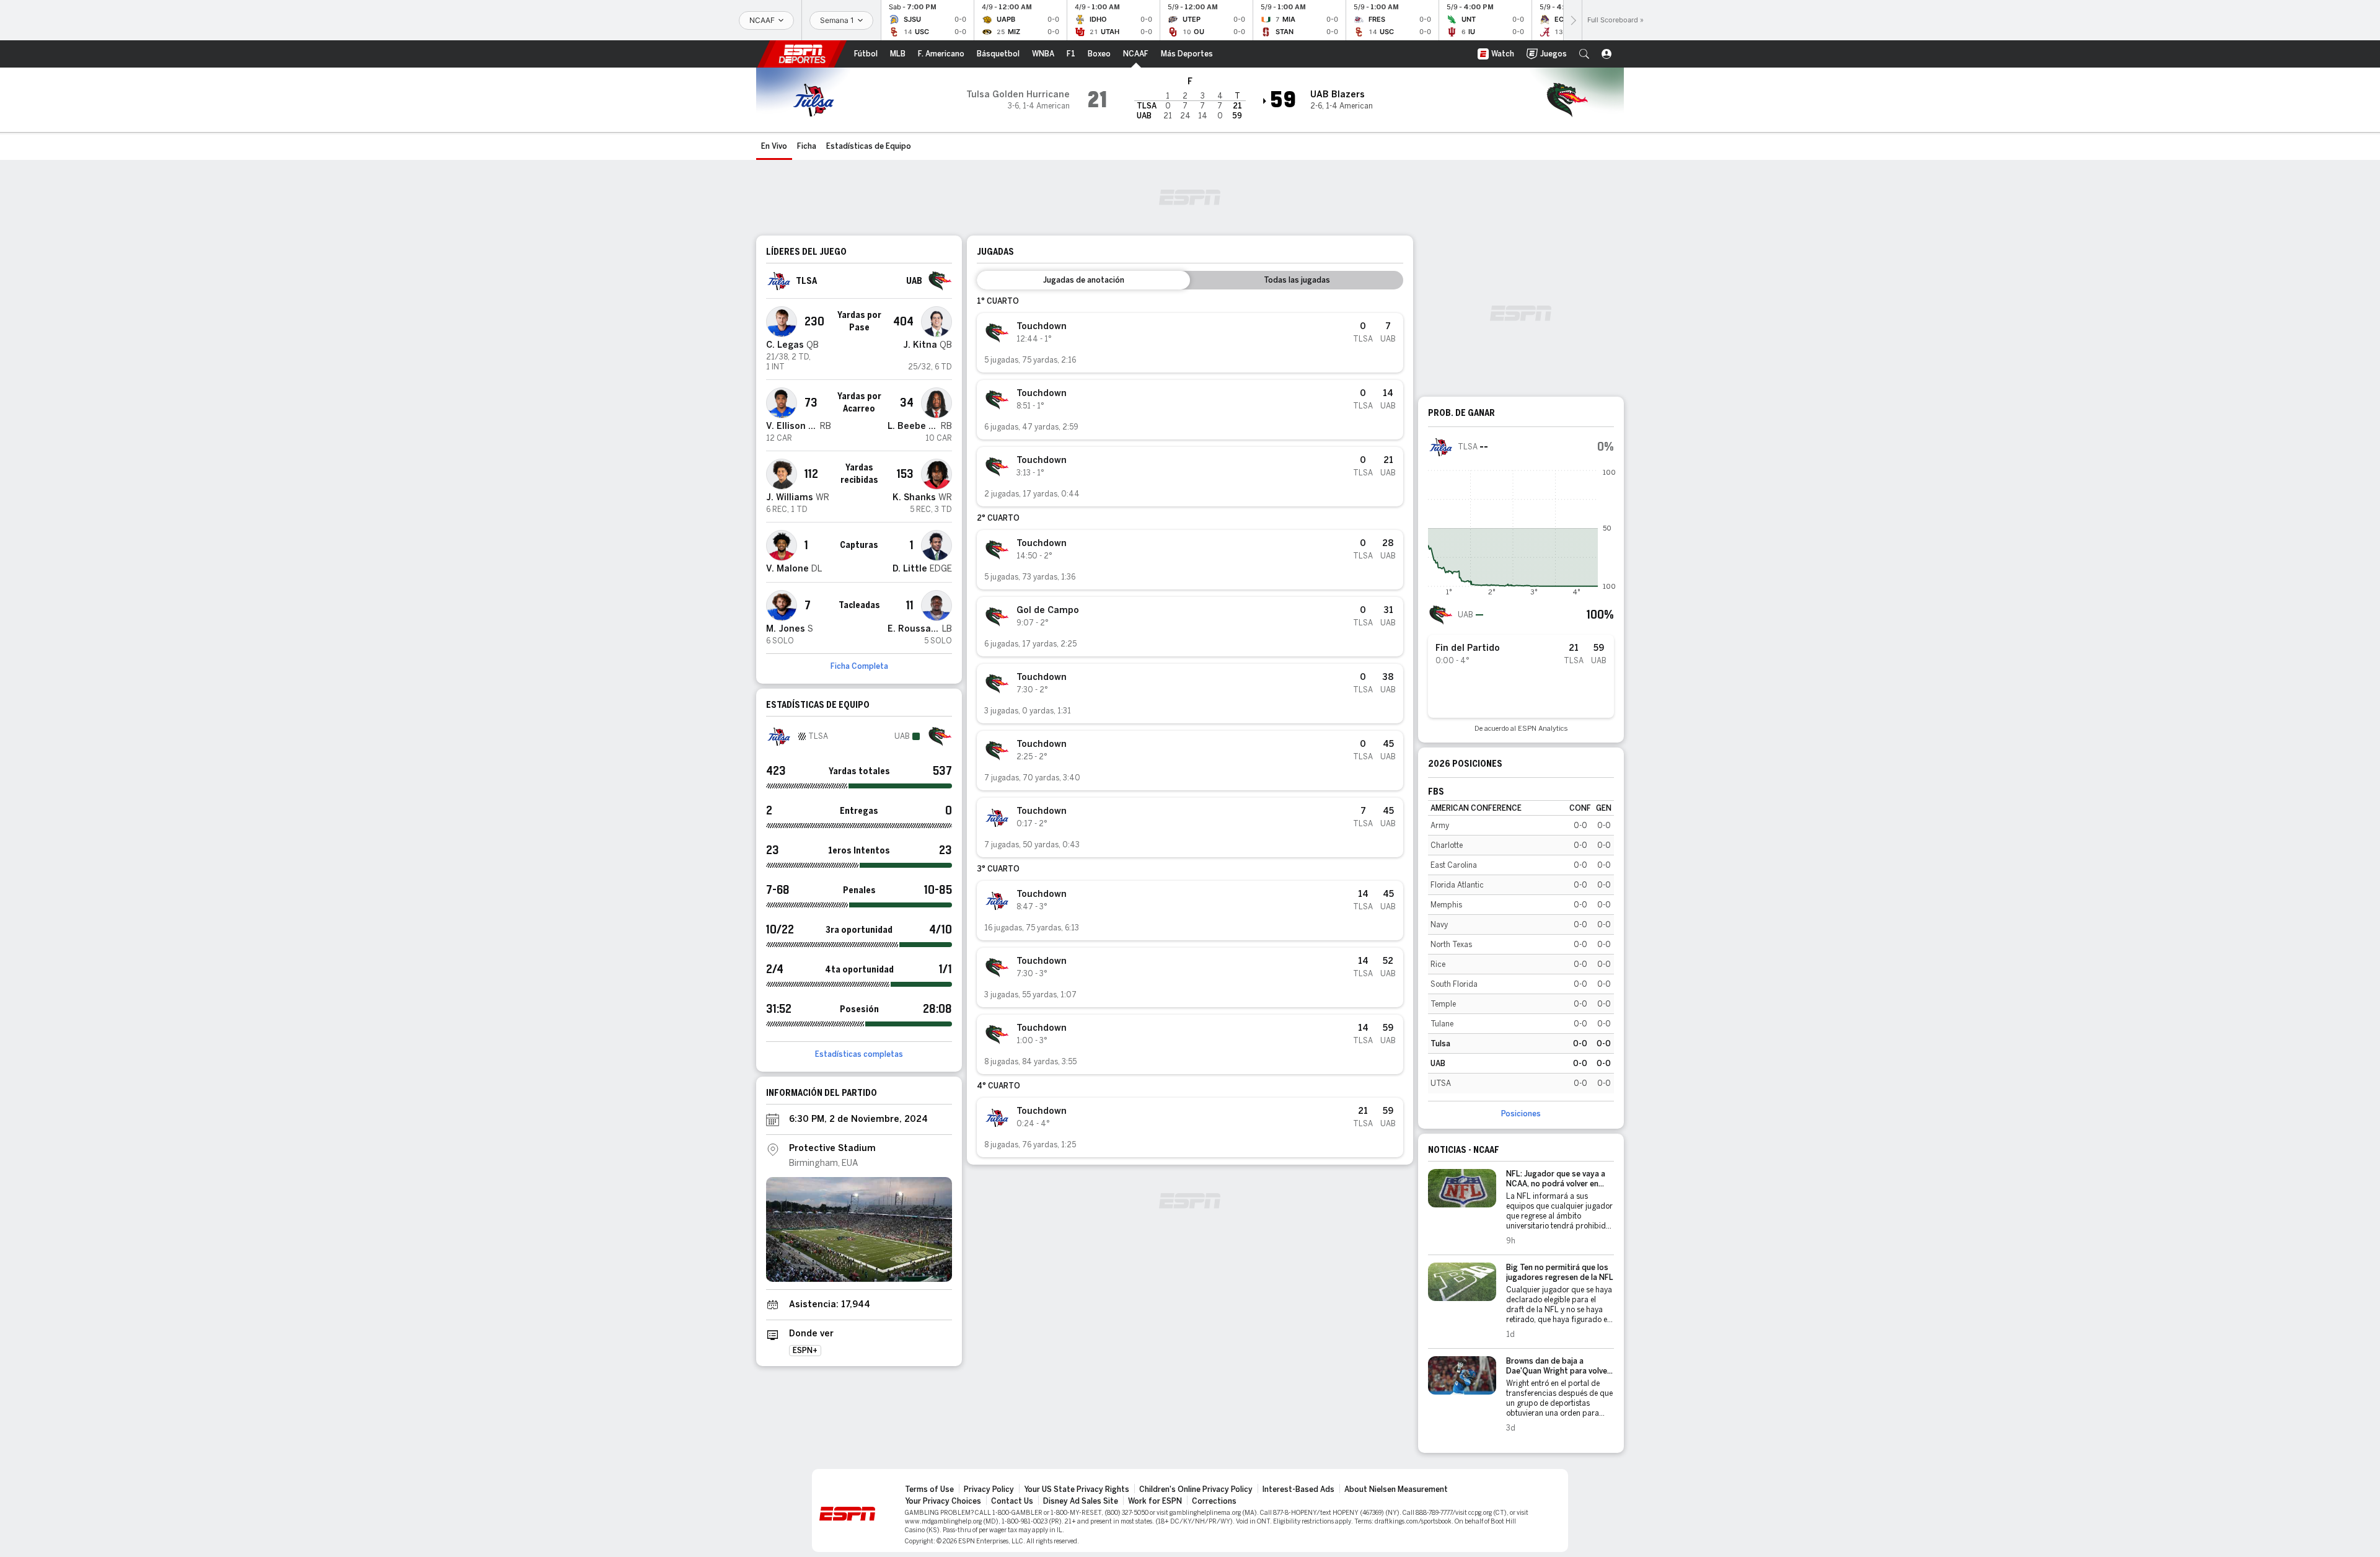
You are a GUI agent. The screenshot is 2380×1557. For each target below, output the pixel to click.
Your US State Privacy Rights (1077, 1489)
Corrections (1214, 1501)
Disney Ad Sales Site (1081, 1501)
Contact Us (1012, 1501)
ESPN (802, 54)
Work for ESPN (1155, 1501)
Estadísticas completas (859, 1054)
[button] (1584, 54)
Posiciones (1521, 1114)
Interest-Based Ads (1298, 1489)
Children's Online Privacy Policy (1196, 1489)
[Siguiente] (1572, 20)
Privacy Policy (989, 1489)
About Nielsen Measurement (1396, 1489)
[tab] (1083, 280)
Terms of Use (929, 1489)
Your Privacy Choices (943, 1501)
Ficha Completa (859, 666)
